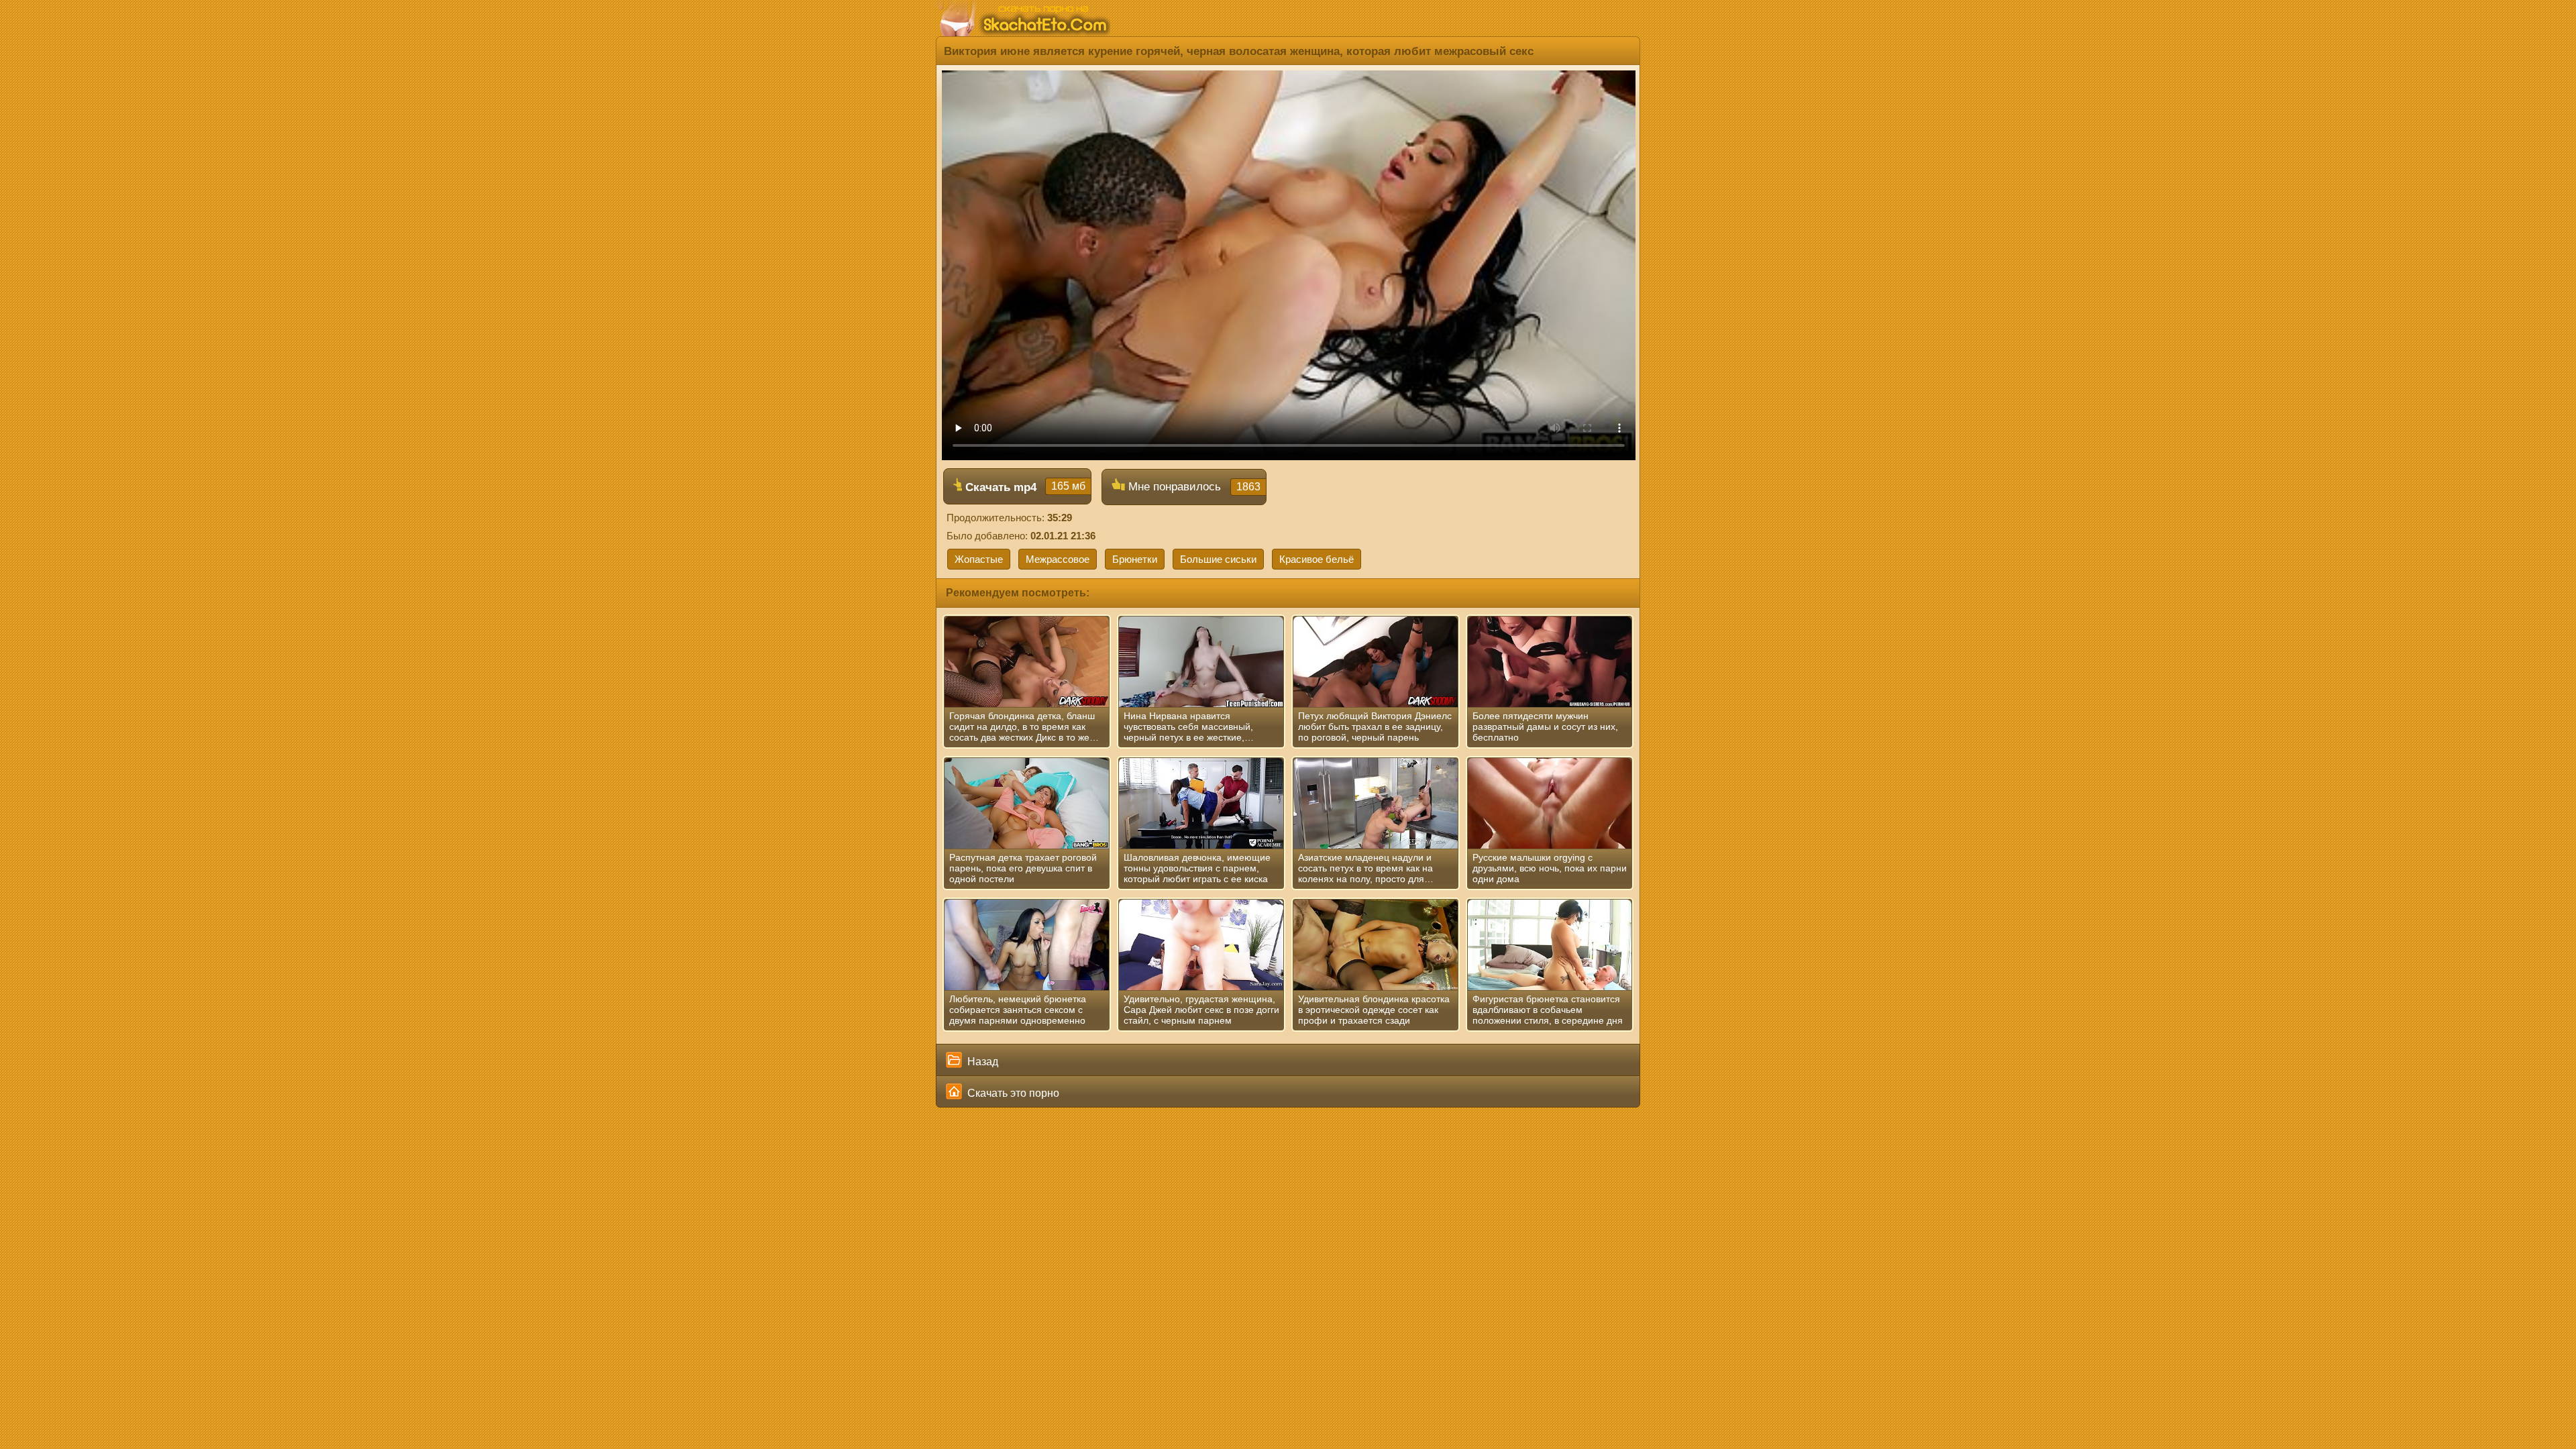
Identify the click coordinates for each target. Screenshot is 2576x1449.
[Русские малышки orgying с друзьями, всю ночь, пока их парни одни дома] (1550, 804)
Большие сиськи (1218, 559)
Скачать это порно (1012, 1093)
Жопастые (979, 559)
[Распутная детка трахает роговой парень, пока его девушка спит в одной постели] (1027, 804)
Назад (981, 1062)
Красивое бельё (1317, 559)
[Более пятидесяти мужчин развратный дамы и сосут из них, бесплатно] (1550, 662)
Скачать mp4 (1024, 487)
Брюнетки (1135, 559)
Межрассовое (1058, 559)
